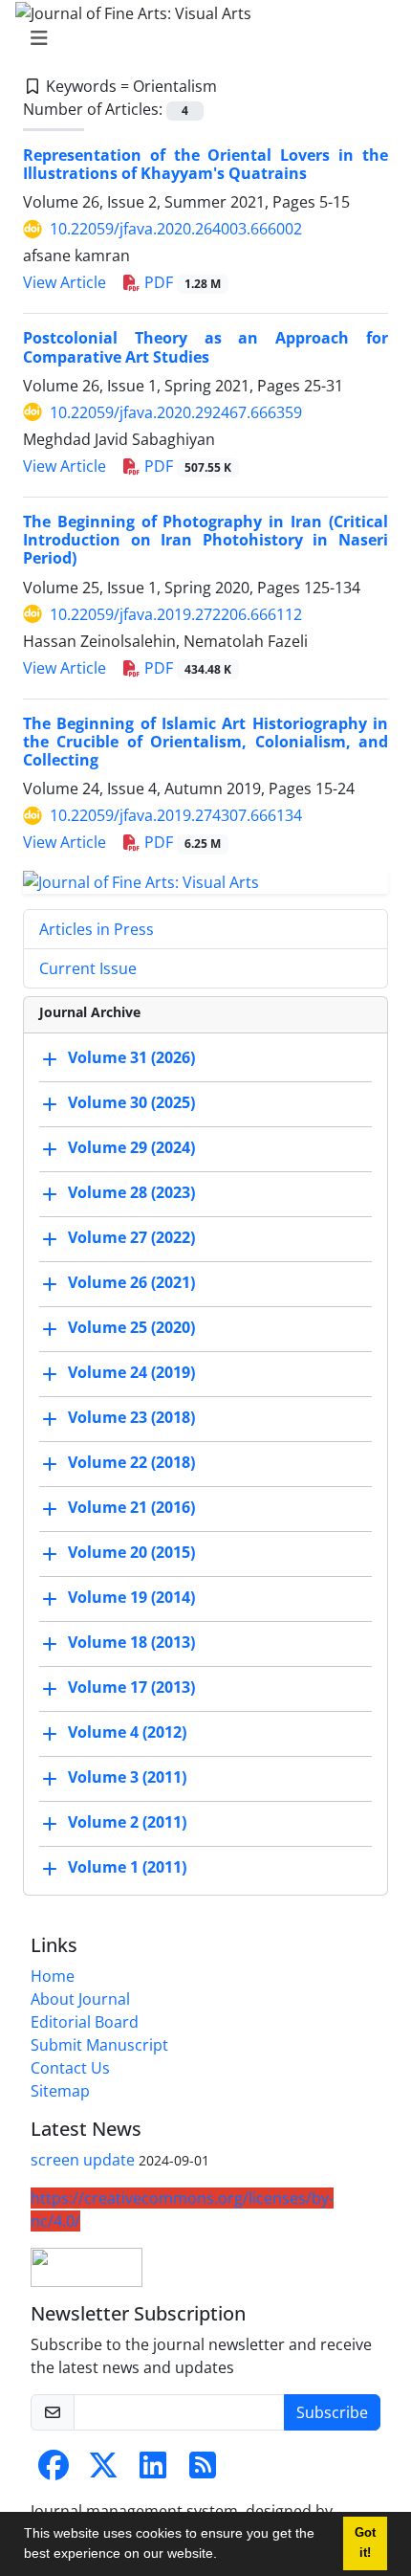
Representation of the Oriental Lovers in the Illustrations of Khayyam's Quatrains (205, 164)
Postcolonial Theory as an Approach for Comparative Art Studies (205, 347)
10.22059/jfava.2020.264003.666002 (176, 229)
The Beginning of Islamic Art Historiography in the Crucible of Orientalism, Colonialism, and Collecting (205, 742)
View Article (65, 282)
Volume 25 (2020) (131, 1327)
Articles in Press (97, 929)
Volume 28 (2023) (131, 1192)
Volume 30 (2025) (131, 1102)
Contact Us (70, 2068)
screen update (83, 2160)
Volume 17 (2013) (131, 1687)
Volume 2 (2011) (127, 1822)
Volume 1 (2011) (127, 1867)
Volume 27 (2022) (131, 1237)
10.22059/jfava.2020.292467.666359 (176, 412)
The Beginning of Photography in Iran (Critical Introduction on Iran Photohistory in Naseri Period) (205, 540)
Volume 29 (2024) (131, 1147)
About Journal (80, 1999)
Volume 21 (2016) (131, 1507)
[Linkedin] (153, 2471)
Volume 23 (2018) (131, 1417)
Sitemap (60, 2091)
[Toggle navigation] (200, 38)
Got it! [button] (365, 2543)
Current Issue (88, 968)
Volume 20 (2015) (131, 1552)
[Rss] (203, 2471)
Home (53, 1976)
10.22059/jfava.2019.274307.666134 (176, 815)
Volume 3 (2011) (127, 1777)
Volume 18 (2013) (131, 1642)
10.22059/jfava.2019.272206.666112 (176, 614)
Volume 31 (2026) (131, 1057)
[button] (224, 2556)
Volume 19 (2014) (131, 1597)
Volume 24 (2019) (131, 1372)
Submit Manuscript (99, 2045)
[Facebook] (54, 2471)
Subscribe (332, 2412)
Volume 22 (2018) (131, 1462)
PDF (181, 282)
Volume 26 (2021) (131, 1282)
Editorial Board (85, 2022)
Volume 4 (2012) (127, 1732)
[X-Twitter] (103, 2471)
